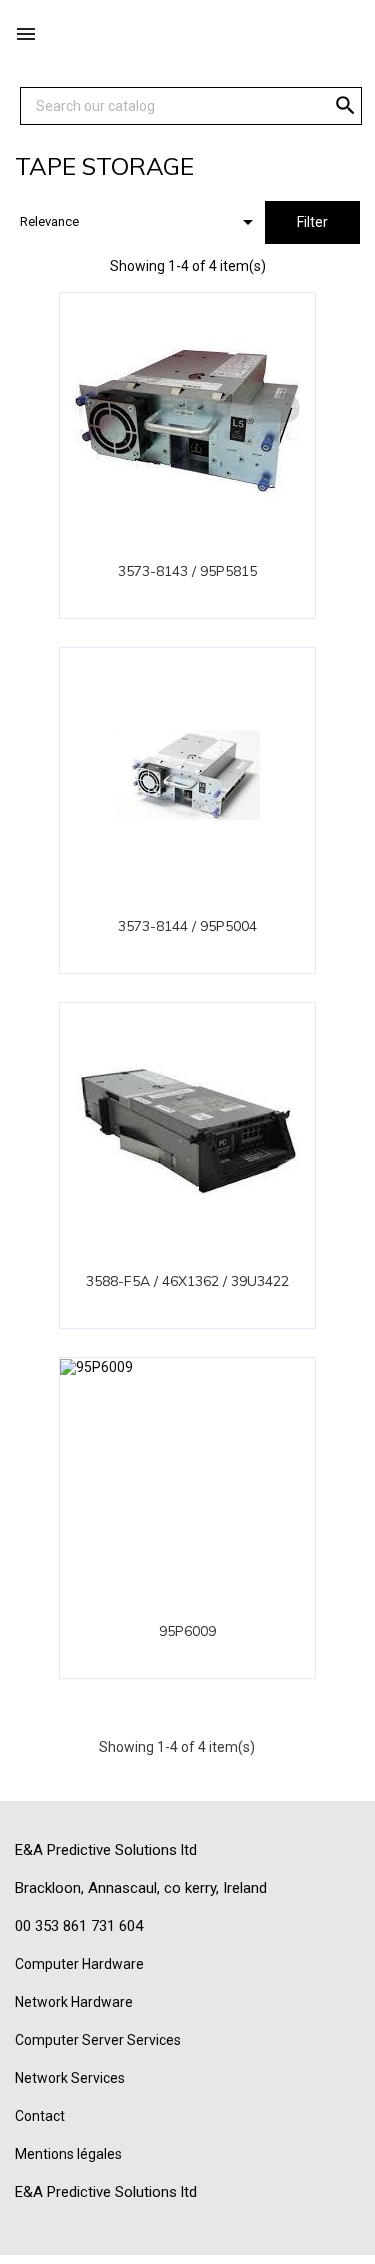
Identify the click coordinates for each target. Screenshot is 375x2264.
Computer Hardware (79, 1964)
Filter (312, 222)
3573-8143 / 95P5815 (187, 571)
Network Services (70, 2078)
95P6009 (187, 1631)
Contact (40, 2116)
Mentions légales (68, 2154)
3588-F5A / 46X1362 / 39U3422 (187, 1281)
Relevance (140, 222)
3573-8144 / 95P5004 (187, 926)
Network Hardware (74, 2002)
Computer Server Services (98, 2040)
